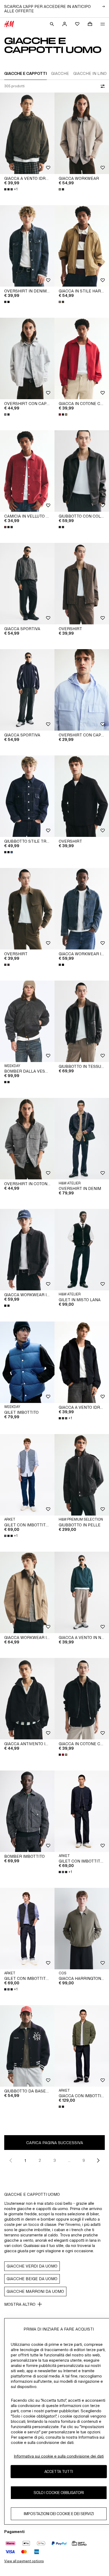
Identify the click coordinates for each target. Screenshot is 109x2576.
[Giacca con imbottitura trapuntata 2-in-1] (82, 2046)
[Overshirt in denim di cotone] (27, 246)
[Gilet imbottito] (27, 1362)
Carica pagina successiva (55, 2143)
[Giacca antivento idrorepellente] (27, 1699)
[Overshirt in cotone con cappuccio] (27, 1139)
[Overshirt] (82, 584)
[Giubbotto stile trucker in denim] (27, 796)
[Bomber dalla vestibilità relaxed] (27, 1021)
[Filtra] (102, 86)
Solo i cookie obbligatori (59, 2493)
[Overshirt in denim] (82, 1139)
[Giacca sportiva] (27, 584)
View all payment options (24, 2561)
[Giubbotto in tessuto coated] (82, 1021)
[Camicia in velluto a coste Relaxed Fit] (27, 471)
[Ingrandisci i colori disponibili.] (62, 189)
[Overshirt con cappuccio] (27, 358)
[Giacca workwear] (82, 133)
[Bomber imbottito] (27, 1811)
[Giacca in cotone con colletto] (82, 358)
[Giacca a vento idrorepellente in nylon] (27, 133)
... (69, 2160)
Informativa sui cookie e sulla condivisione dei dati (59, 2456)
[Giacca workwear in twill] (27, 1592)
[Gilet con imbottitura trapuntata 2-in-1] (27, 1475)
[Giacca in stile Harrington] (82, 246)
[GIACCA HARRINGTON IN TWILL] (82, 1929)
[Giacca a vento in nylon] (82, 1592)
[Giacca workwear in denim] (82, 909)
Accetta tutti (59, 2471)
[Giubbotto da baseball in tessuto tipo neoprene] (27, 2046)
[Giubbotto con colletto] (82, 471)
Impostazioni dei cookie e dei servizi (59, 2514)
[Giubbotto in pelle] (82, 1475)
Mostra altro (20, 2304)
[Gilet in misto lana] (82, 1250)
